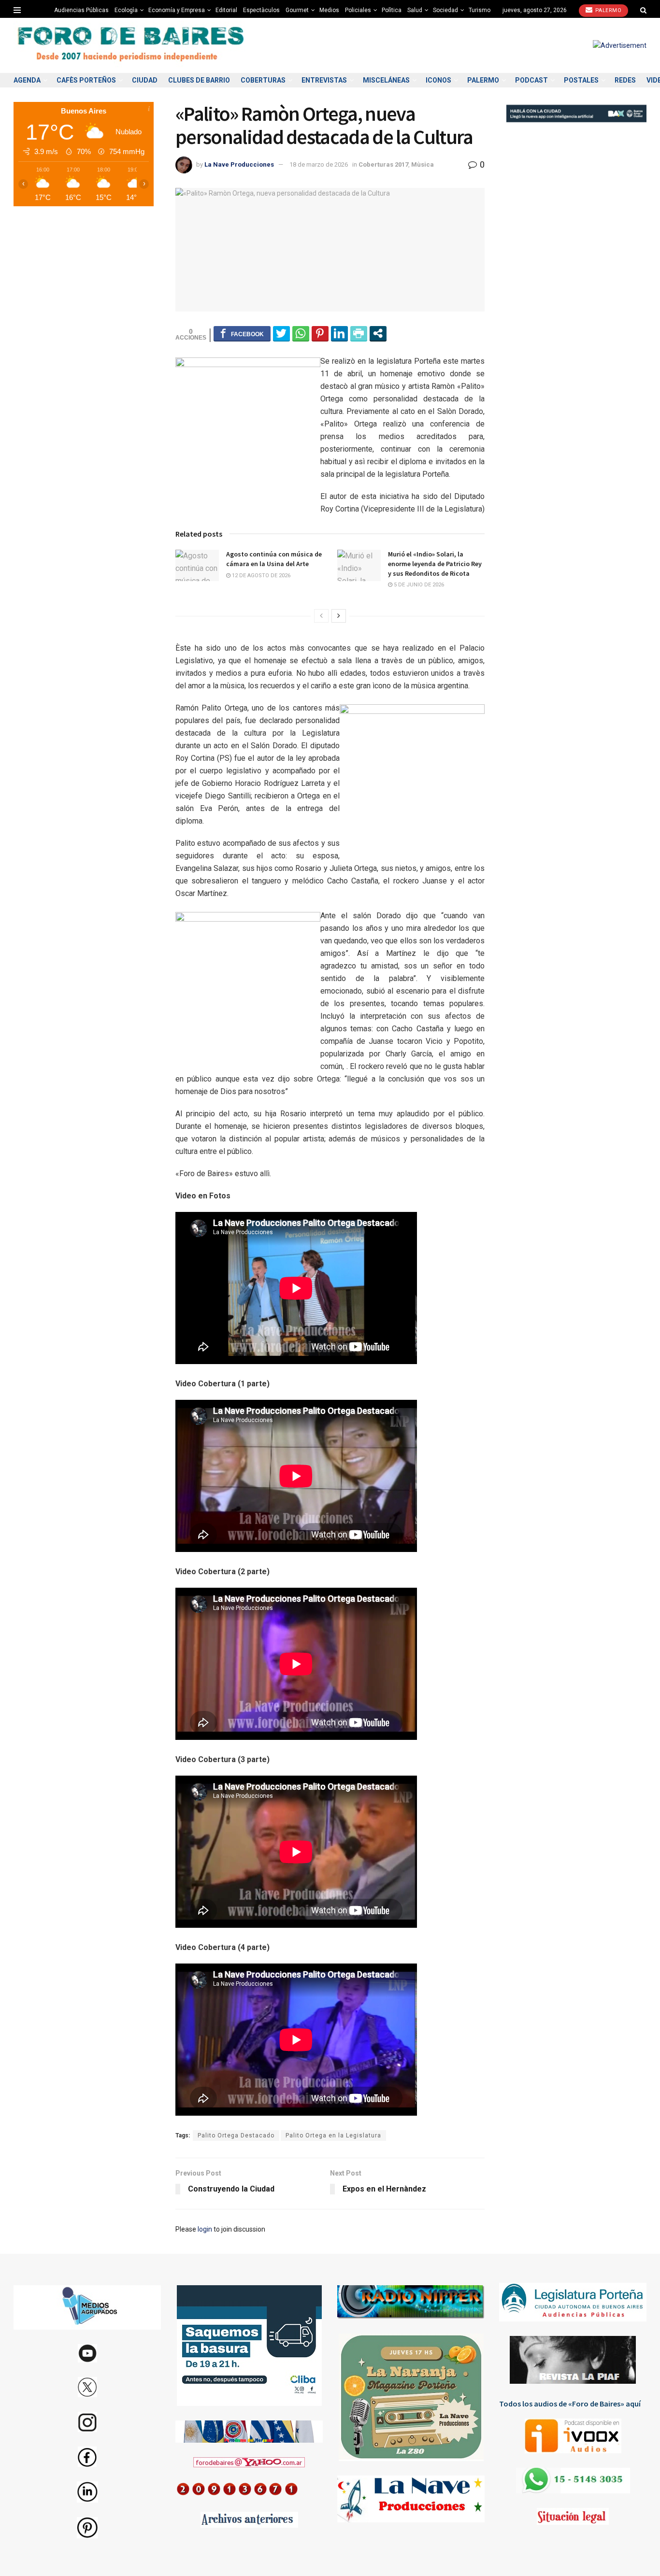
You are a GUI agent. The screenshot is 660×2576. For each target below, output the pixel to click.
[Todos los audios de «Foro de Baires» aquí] (573, 2436)
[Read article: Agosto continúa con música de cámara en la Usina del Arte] (197, 565)
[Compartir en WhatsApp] (301, 333)
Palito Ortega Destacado (236, 2135)
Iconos (438, 80)
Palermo (607, 10)
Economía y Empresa (177, 10)
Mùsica (423, 164)
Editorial (226, 10)
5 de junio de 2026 (418, 585)
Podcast (531, 80)
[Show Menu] (17, 10)
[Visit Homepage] (132, 46)
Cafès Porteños (86, 80)
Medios (329, 10)
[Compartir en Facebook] (242, 333)
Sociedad (445, 10)
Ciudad (145, 80)
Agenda (27, 80)
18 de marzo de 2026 (319, 164)
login (205, 2229)
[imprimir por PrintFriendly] (359, 333)
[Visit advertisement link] (620, 45)
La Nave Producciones (239, 164)
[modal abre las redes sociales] (378, 333)
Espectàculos (261, 10)
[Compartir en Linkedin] (339, 333)
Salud (415, 10)
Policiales (358, 10)
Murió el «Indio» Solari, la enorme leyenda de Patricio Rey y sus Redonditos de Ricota (435, 563)
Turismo (480, 10)
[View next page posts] (339, 616)
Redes (625, 80)
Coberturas (263, 80)
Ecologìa (126, 10)
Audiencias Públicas (81, 10)
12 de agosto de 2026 (260, 576)
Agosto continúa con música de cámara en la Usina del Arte (274, 559)
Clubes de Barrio (199, 80)
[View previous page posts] (321, 616)
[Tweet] (281, 333)
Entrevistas (324, 80)
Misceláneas (386, 80)
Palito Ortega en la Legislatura (333, 2135)
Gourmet (297, 10)
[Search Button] (643, 10)
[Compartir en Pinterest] (320, 333)
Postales (581, 80)
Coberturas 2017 (383, 164)
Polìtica (392, 10)
